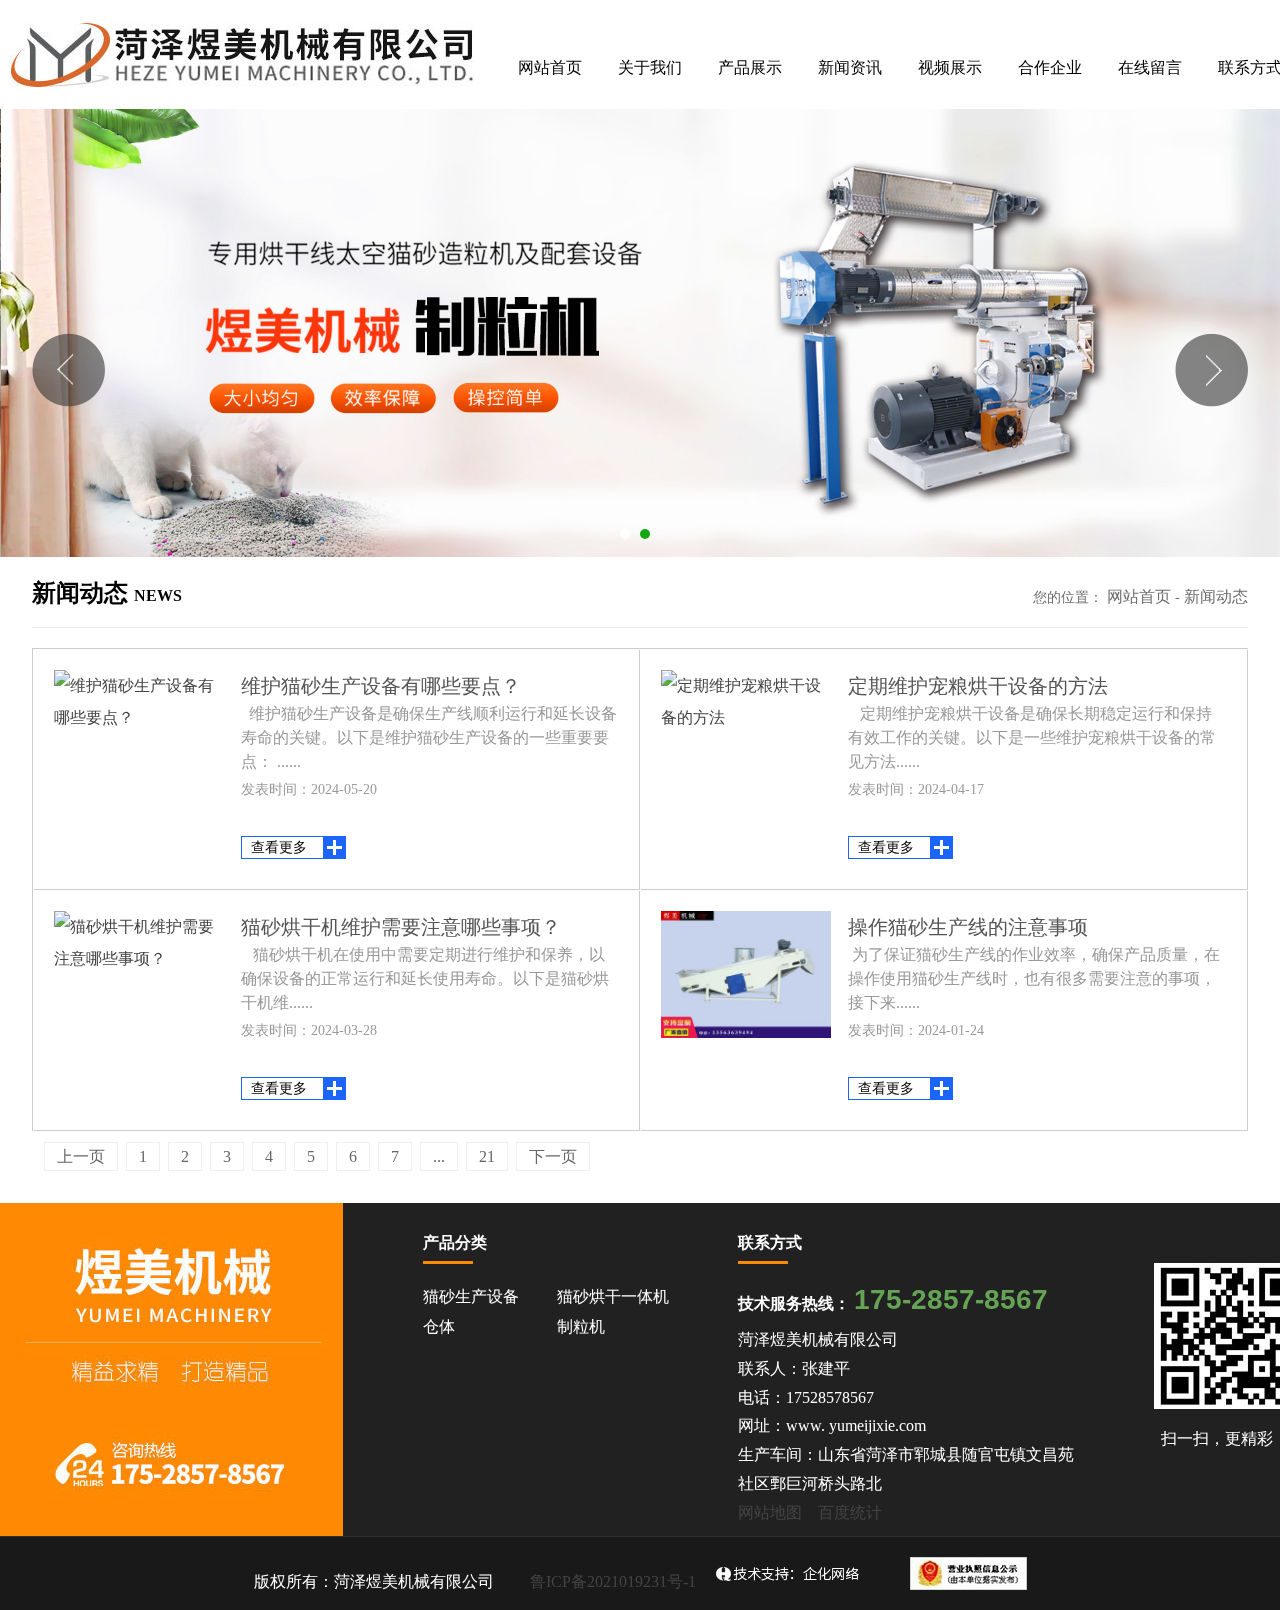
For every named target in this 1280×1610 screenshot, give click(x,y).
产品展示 (750, 67)
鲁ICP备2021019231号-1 (613, 1581)
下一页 (553, 1156)
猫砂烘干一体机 (613, 1296)
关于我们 (650, 67)
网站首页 (550, 67)
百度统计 (850, 1512)
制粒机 (581, 1326)
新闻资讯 (850, 67)
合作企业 (1050, 67)
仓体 (439, 1326)
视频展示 (950, 67)
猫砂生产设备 (471, 1296)
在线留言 (1150, 67)
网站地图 (770, 1512)
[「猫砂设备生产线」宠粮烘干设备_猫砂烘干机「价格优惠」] (243, 54)
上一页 (81, 1156)
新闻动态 (1216, 596)
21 (487, 1156)
